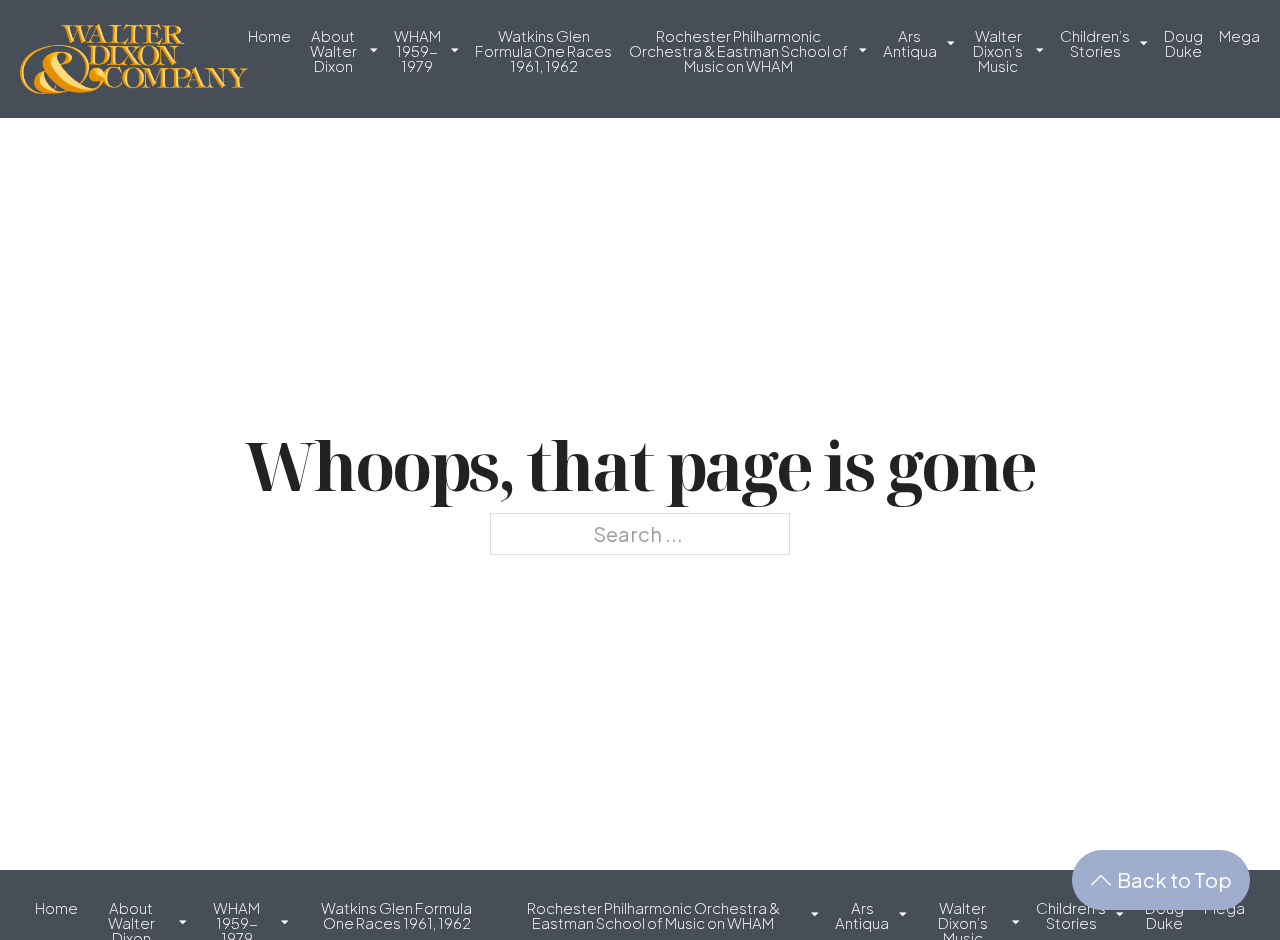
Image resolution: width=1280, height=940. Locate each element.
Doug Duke (1183, 44)
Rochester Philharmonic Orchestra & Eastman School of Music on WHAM (738, 51)
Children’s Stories (1095, 44)
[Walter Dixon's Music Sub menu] (1040, 58)
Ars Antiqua (910, 44)
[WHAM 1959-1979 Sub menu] (455, 58)
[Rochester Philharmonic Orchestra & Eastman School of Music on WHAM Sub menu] (863, 58)
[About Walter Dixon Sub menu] (374, 58)
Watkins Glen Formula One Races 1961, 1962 (543, 51)
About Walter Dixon (333, 51)
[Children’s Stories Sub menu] (1144, 51)
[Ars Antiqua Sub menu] (951, 51)
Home (269, 36)
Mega (1239, 36)
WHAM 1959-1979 (417, 51)
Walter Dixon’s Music (998, 51)
